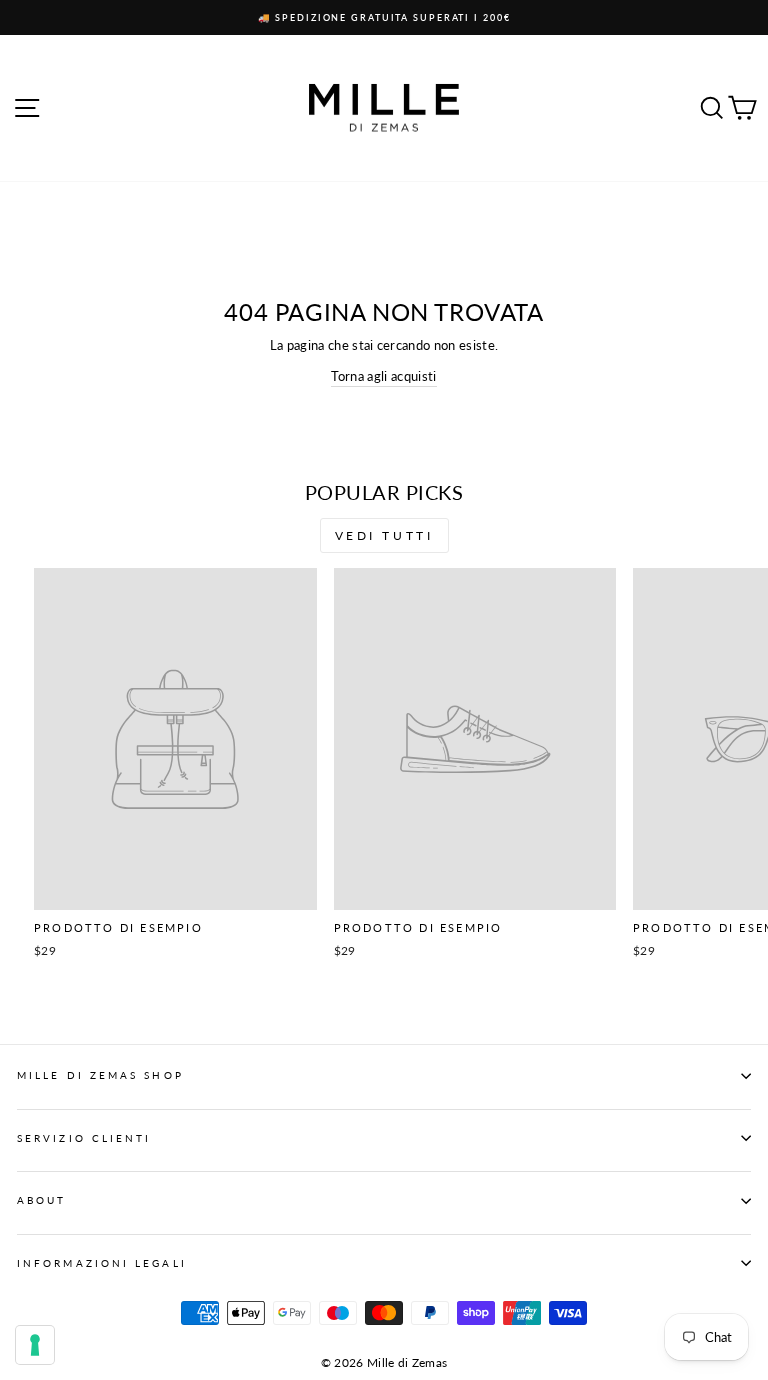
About (41, 1200)
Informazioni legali (102, 1263)
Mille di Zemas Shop (100, 1075)
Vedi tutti (384, 535)
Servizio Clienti (84, 1138)
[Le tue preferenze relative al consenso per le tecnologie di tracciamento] (35, 1345)
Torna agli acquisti (383, 376)
